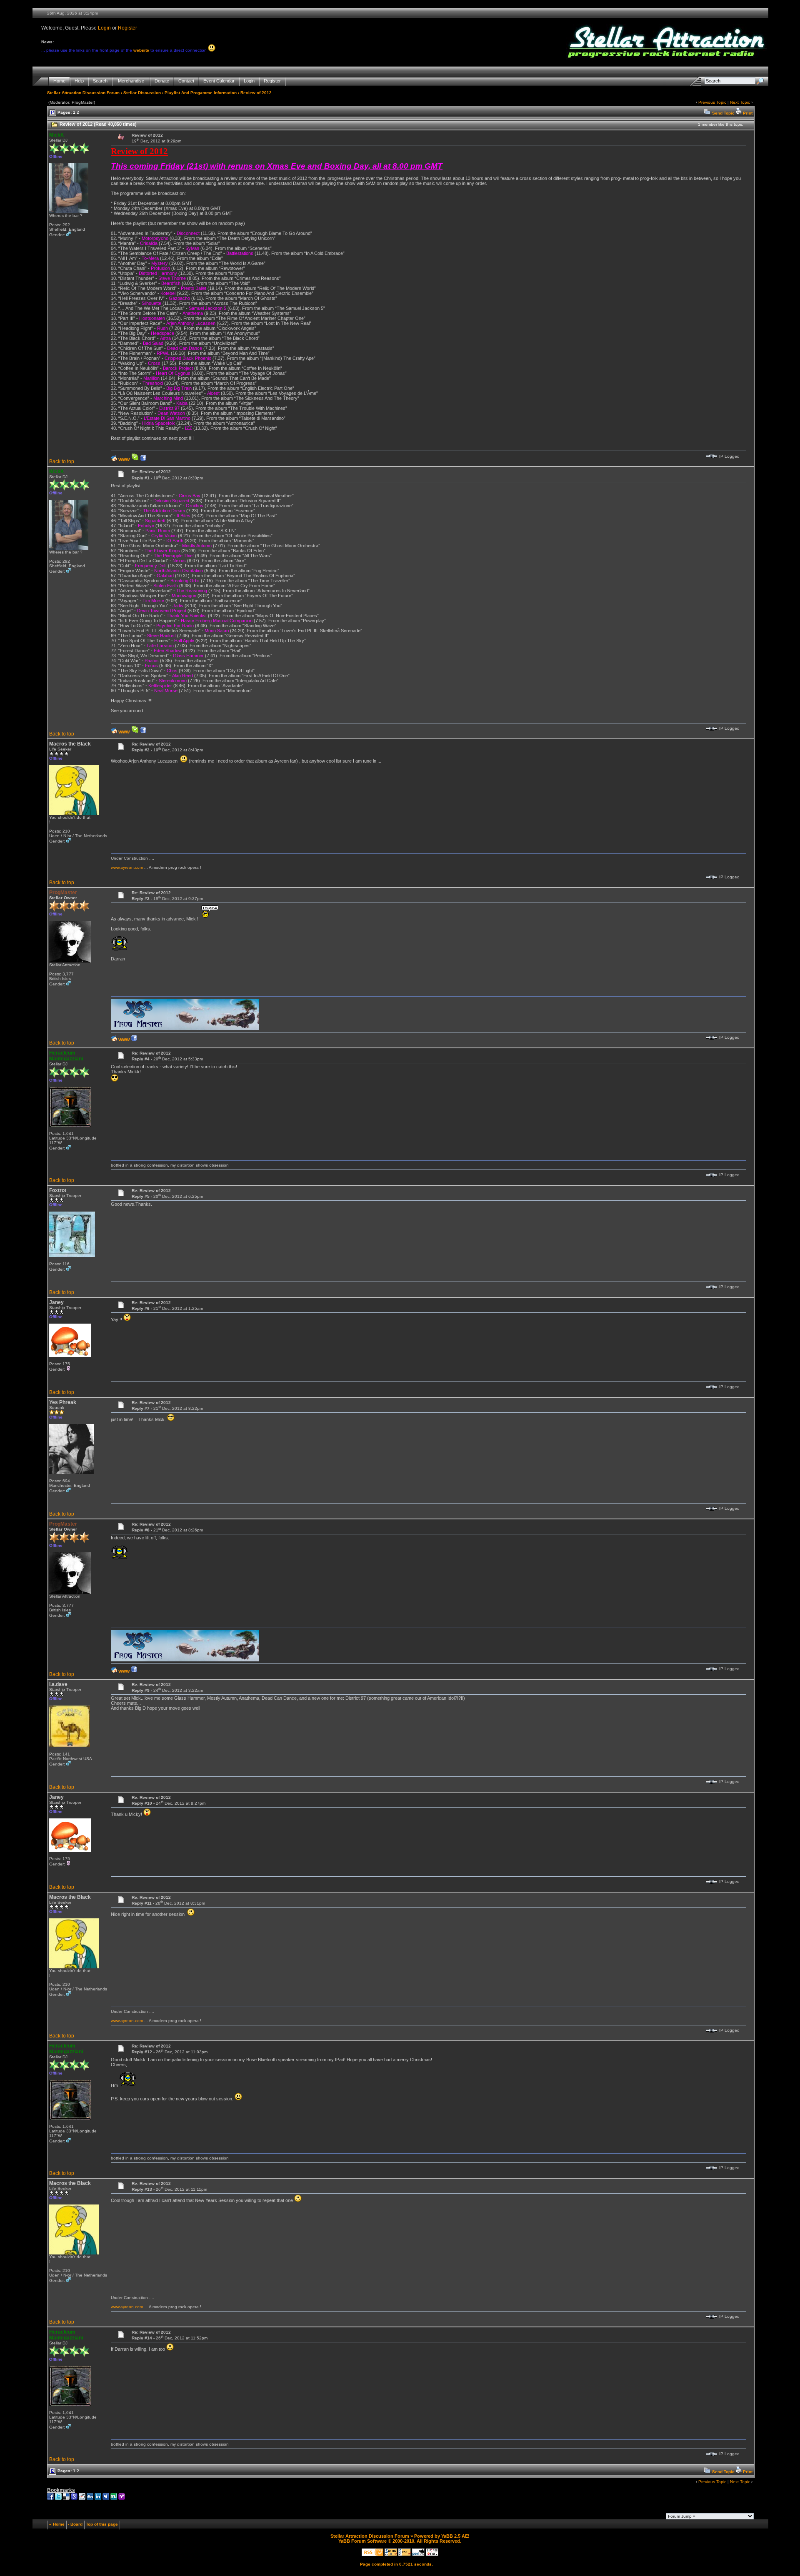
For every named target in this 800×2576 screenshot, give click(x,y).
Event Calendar (219, 81)
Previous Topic (712, 102)
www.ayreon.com (127, 867)
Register (127, 28)
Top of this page (102, 2524)
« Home (57, 2524)
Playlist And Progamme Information (201, 93)
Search (100, 81)
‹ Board (75, 2524)
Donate (162, 81)
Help (79, 81)
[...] (185, 1029)
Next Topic (740, 102)
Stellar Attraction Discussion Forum (83, 93)
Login (104, 28)
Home (59, 81)
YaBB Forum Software (362, 2541)
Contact (186, 81)
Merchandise (131, 81)
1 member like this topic (720, 124)
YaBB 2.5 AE (455, 2536)
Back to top (62, 461)
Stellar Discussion (142, 93)
